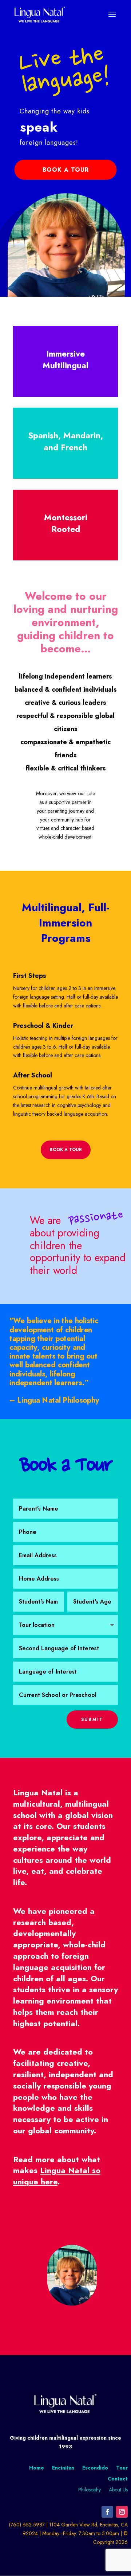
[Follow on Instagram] (122, 2512)
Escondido (95, 2467)
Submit (92, 1720)
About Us (118, 2490)
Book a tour (66, 1150)
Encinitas (63, 2467)
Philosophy (90, 2490)
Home (37, 2467)
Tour (122, 2467)
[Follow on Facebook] (107, 2512)
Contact (118, 2478)
